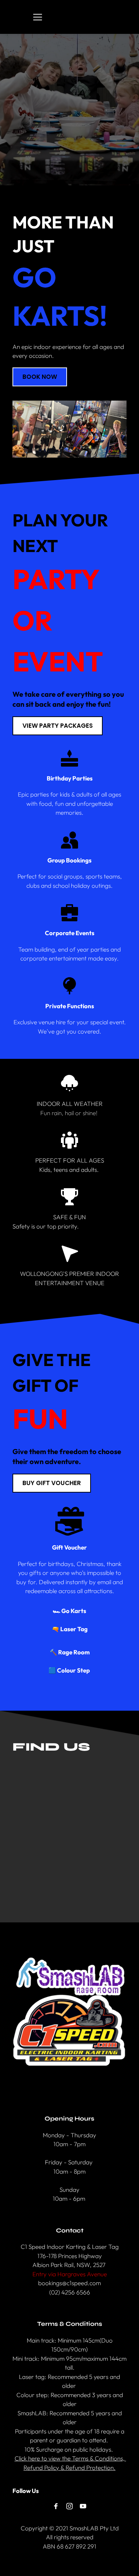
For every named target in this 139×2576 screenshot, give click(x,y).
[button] (38, 17)
